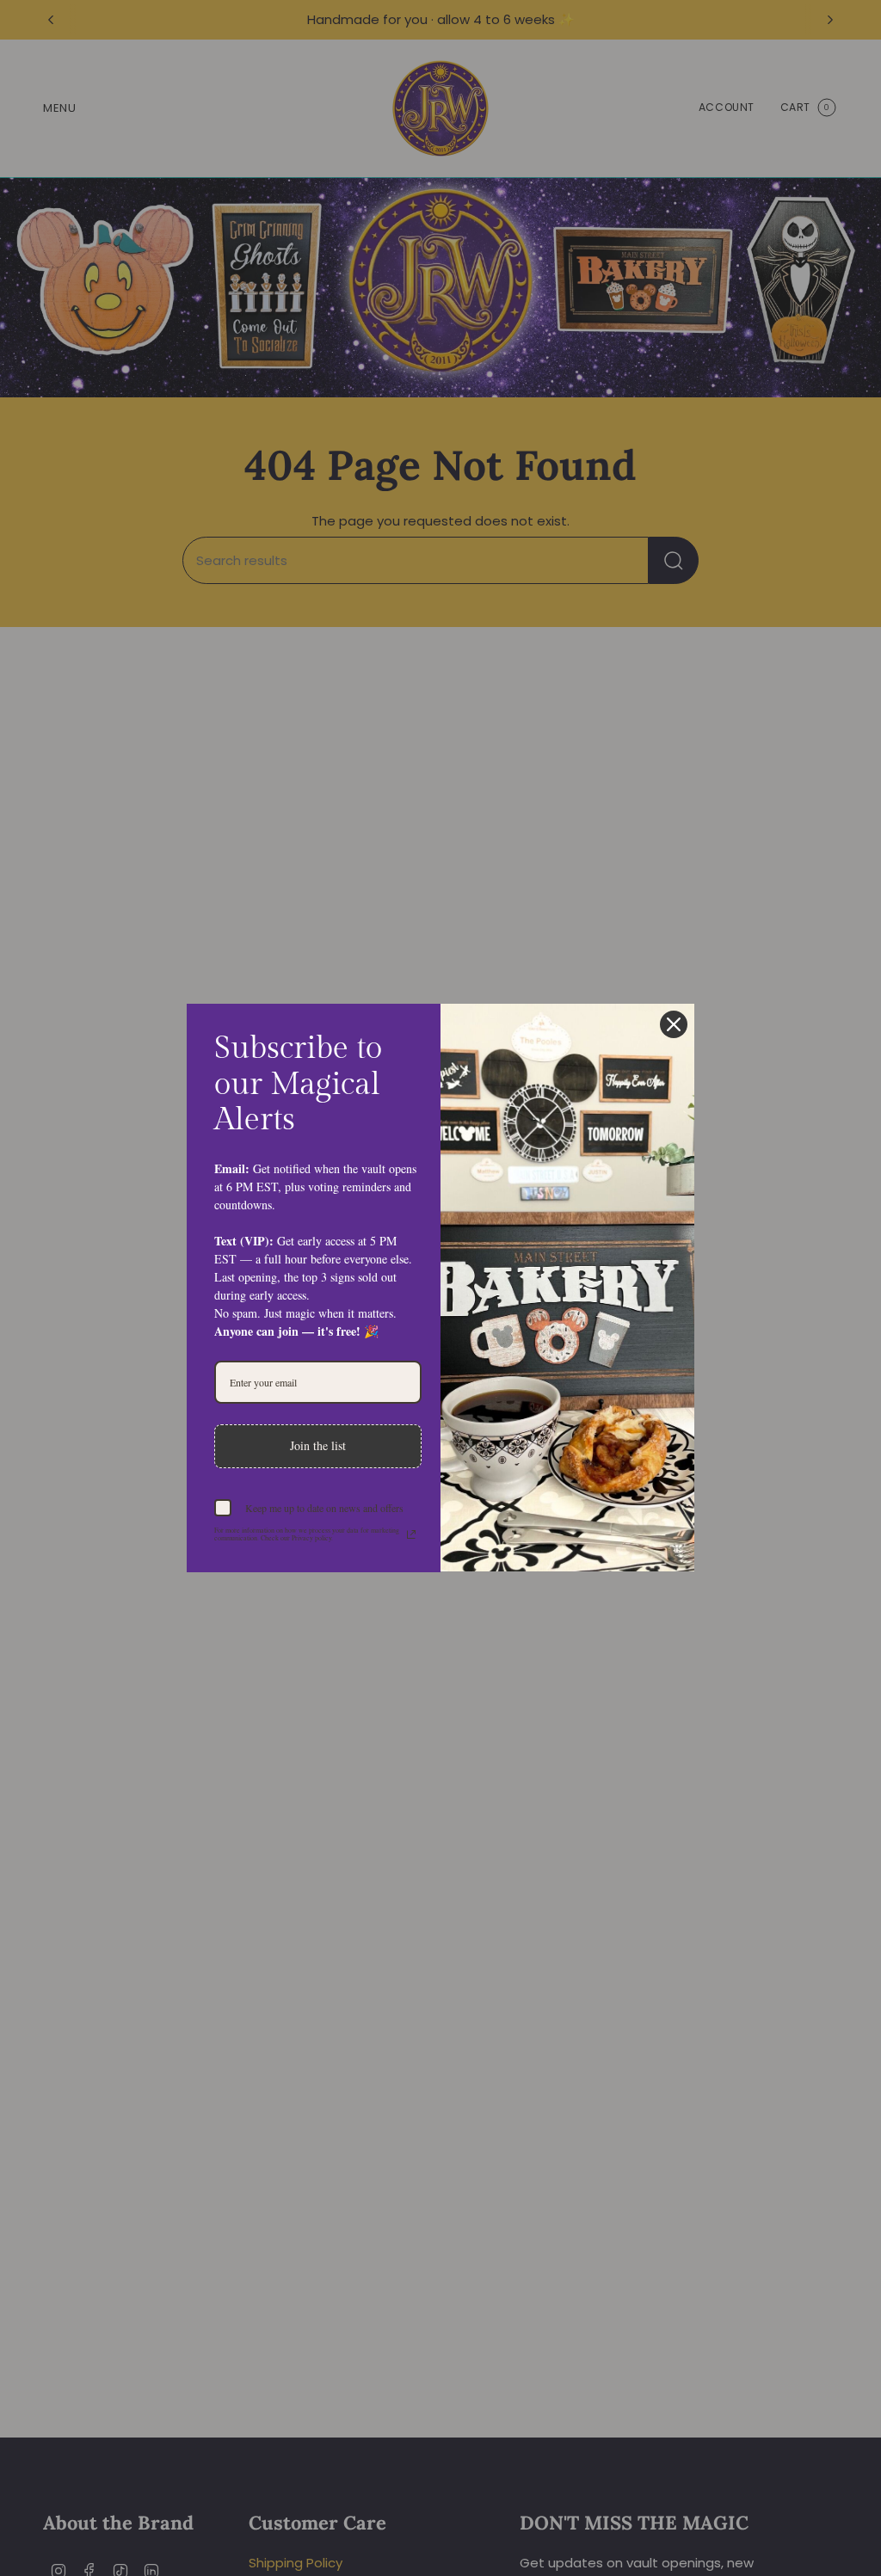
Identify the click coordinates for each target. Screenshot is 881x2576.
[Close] (674, 1024)
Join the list (318, 1445)
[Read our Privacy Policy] (411, 1534)
